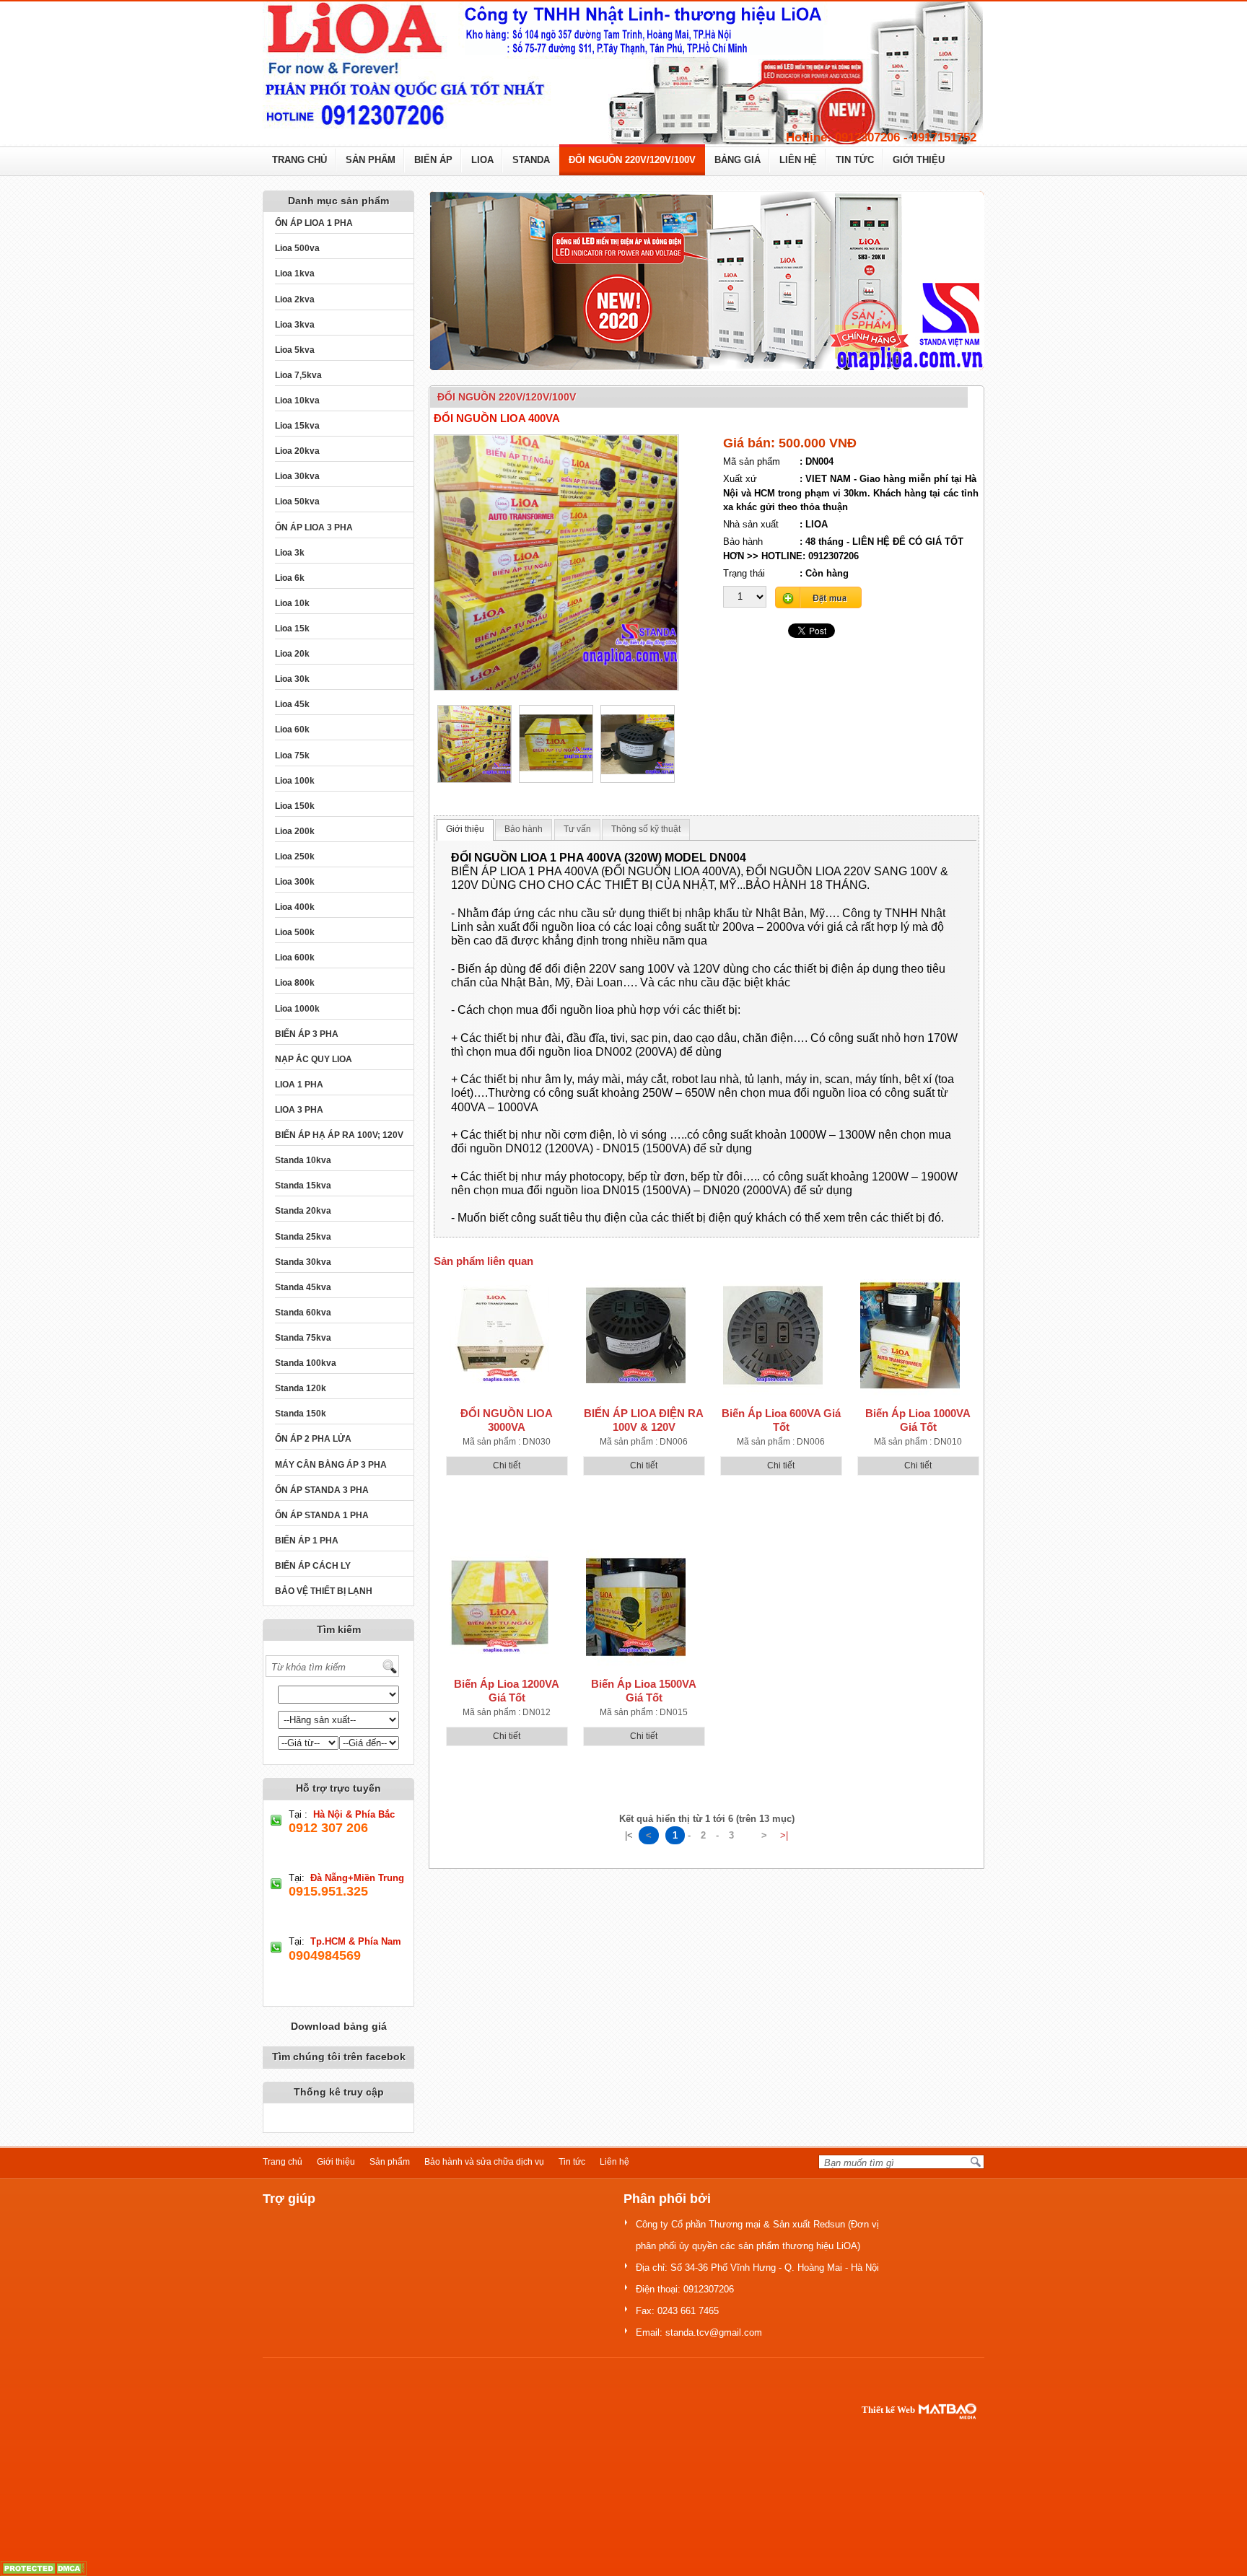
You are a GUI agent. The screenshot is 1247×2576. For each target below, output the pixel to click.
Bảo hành (743, 542)
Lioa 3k (290, 553)
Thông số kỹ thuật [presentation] (646, 829)
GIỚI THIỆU (919, 160)
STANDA (531, 160)
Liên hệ (614, 2162)
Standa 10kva (303, 1160)
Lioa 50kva (297, 501)
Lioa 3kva (295, 325)
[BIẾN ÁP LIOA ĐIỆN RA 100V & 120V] (636, 1335)
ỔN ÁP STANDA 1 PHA (322, 1515)
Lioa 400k (295, 907)
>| (784, 1835)
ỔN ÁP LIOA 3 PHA (314, 527)
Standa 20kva (303, 1211)
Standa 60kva (303, 1313)
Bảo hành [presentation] (524, 829)
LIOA (482, 160)
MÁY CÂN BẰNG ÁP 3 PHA (331, 1465)
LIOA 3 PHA (299, 1110)
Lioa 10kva (297, 400)
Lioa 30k (292, 679)
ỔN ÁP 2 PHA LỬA (313, 1439)
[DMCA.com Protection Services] (43, 2568)
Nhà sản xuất (751, 524)
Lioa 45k (292, 704)
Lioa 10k (292, 603)
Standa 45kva (303, 1287)
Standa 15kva (303, 1186)
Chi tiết (507, 1466)
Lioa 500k (295, 932)
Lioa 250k (295, 857)
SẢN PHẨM (371, 160)
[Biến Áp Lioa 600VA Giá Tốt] (773, 1335)
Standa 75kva (303, 1338)
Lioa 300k (295, 882)
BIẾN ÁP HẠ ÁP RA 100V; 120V (339, 1135)
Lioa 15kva (297, 426)
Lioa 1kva (295, 273)
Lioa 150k (295, 806)
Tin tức (572, 2162)
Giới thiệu (336, 2162)
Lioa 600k (295, 958)
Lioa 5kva (295, 350)
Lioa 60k (292, 730)
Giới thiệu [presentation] (465, 829)
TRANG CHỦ (299, 160)
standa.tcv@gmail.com (714, 2332)
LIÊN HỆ (798, 160)
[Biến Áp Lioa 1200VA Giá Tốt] (499, 1606)
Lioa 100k (295, 781)
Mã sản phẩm (752, 461)
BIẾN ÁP (433, 160)
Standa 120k (301, 1388)
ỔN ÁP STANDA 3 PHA (322, 1490)
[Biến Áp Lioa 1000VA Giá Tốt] (910, 1335)
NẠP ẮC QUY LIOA (314, 1059)
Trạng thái (744, 573)
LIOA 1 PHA (299, 1085)
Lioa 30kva (297, 476)
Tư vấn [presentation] (577, 829)
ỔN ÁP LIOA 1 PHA (314, 223)
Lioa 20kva (297, 451)
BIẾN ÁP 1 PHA (307, 1541)
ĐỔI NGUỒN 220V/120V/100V (632, 160)
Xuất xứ (740, 479)
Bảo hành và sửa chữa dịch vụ (484, 2162)
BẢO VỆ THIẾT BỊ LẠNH (324, 1591)
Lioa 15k (292, 628)
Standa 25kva (303, 1237)
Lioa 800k (295, 983)
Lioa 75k (292, 755)
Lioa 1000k (297, 1009)
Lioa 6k (290, 578)
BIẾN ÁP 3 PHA (307, 1034)
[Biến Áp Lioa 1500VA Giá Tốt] (636, 1606)
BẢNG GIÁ (738, 160)
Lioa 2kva (295, 299)
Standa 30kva (303, 1262)
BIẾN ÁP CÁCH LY (313, 1566)
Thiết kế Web (888, 2410)
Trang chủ (283, 2162)
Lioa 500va (297, 248)
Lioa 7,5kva (298, 375)
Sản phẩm (390, 2162)
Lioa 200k (295, 831)
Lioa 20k (292, 654)
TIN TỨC (855, 160)
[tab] (465, 830)
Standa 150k (301, 1414)
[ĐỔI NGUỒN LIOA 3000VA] (499, 1335)
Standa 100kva (306, 1363)
